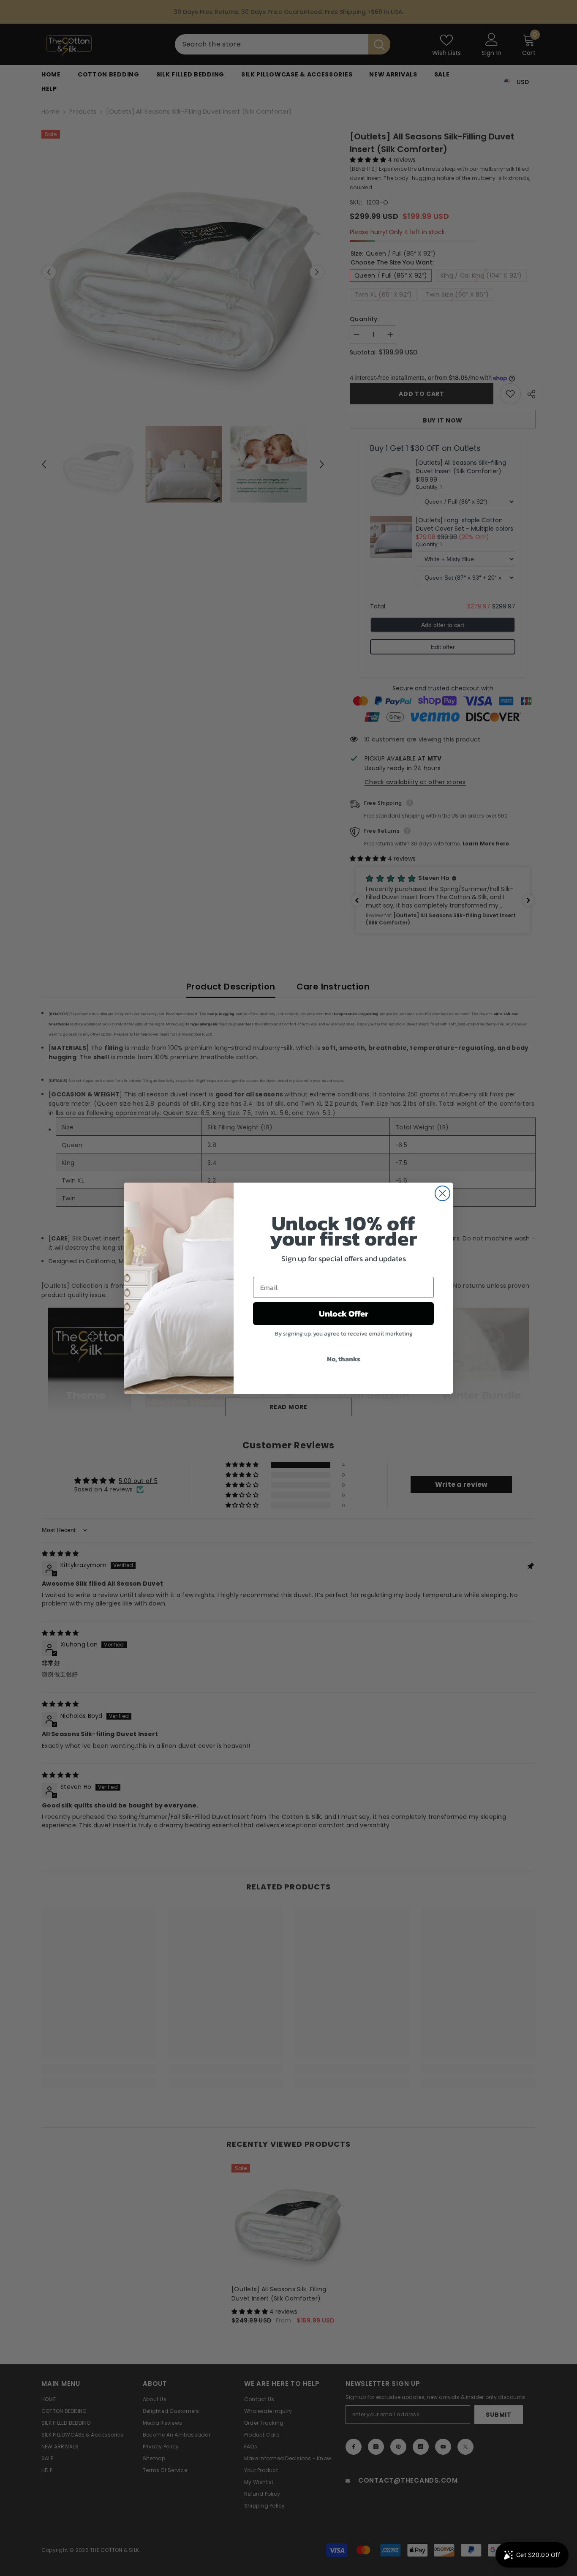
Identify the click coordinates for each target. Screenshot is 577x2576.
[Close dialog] (442, 1193)
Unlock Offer (344, 1314)
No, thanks (344, 1359)
